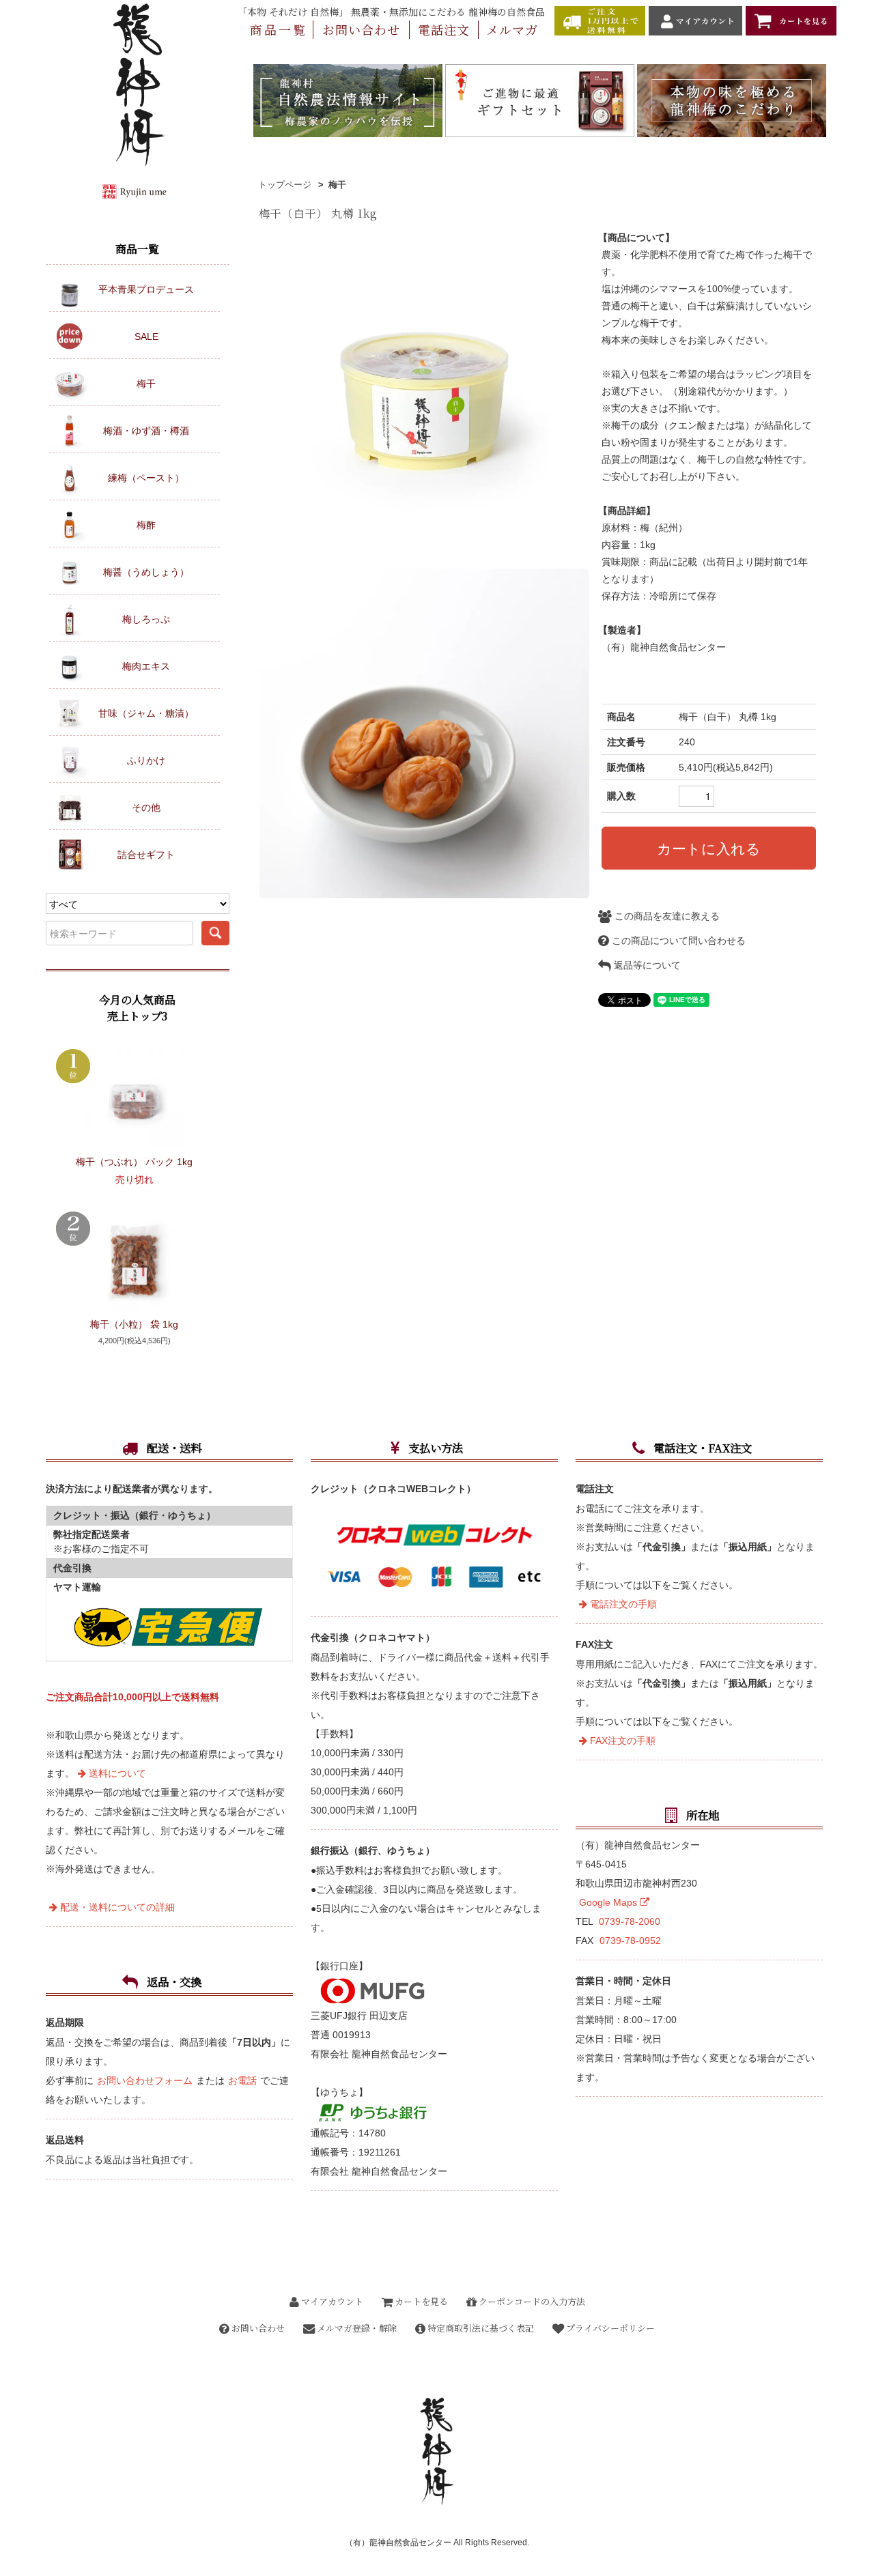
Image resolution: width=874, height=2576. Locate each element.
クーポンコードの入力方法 (531, 2301)
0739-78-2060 (630, 1921)
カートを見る (420, 2301)
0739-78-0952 (630, 1941)
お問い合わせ (257, 2328)
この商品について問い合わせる (677, 941)
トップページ (285, 185)
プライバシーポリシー (609, 2328)
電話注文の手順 (622, 1604)
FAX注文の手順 (621, 1741)
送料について (116, 1773)
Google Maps (609, 1902)
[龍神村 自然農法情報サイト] (348, 100)
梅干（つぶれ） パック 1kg (134, 1162)
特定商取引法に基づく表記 (480, 2328)
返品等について (646, 965)
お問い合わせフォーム (145, 2080)
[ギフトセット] (540, 100)
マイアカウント (331, 2301)
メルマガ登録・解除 (356, 2328)
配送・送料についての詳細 (116, 1907)
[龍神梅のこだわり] (732, 100)
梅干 (337, 185)
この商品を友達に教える (666, 916)
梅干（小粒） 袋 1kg (134, 1324)
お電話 (242, 2080)
